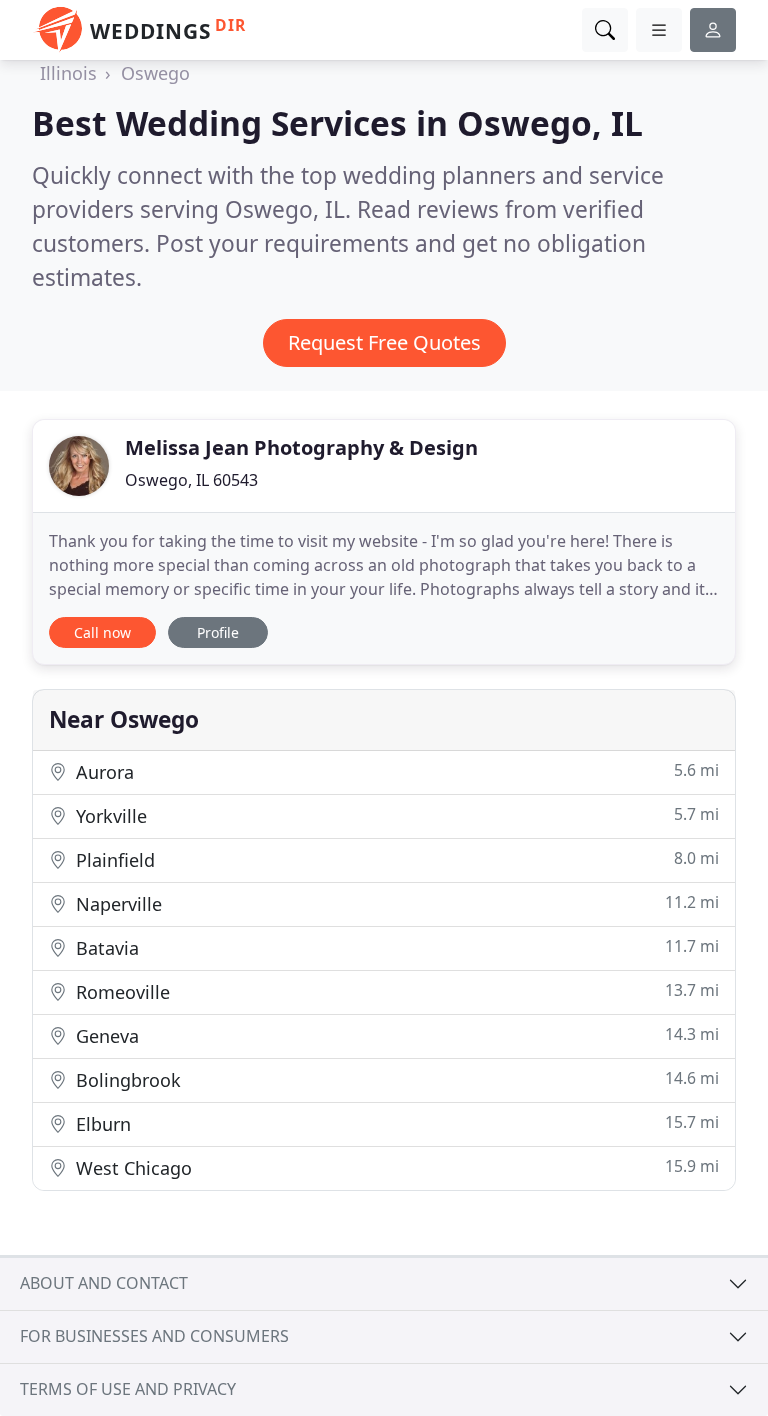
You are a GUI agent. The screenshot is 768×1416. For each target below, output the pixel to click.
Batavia (395, 947)
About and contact (104, 1283)
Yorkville (395, 815)
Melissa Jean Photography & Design (301, 447)
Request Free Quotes (384, 342)
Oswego (155, 73)
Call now (102, 632)
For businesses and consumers (154, 1336)
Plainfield (395, 859)
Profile (218, 632)
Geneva (395, 1035)
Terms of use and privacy (128, 1389)
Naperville (395, 903)
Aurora (395, 771)
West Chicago (395, 1167)
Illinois (68, 73)
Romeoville (395, 991)
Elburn (395, 1123)
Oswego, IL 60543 (191, 480)
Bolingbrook (395, 1079)
